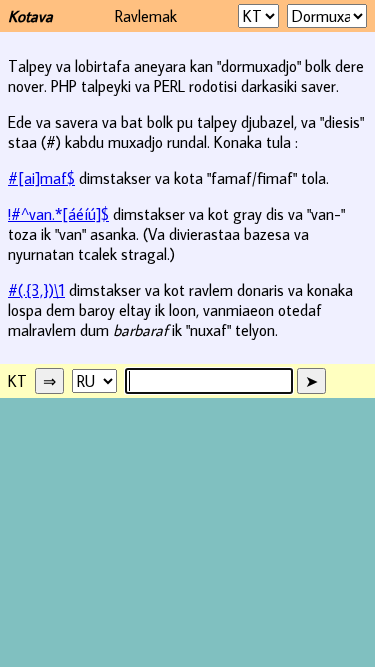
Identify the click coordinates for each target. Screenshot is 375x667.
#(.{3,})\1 (36, 290)
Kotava (30, 16)
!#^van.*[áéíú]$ (58, 214)
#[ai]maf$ (41, 178)
